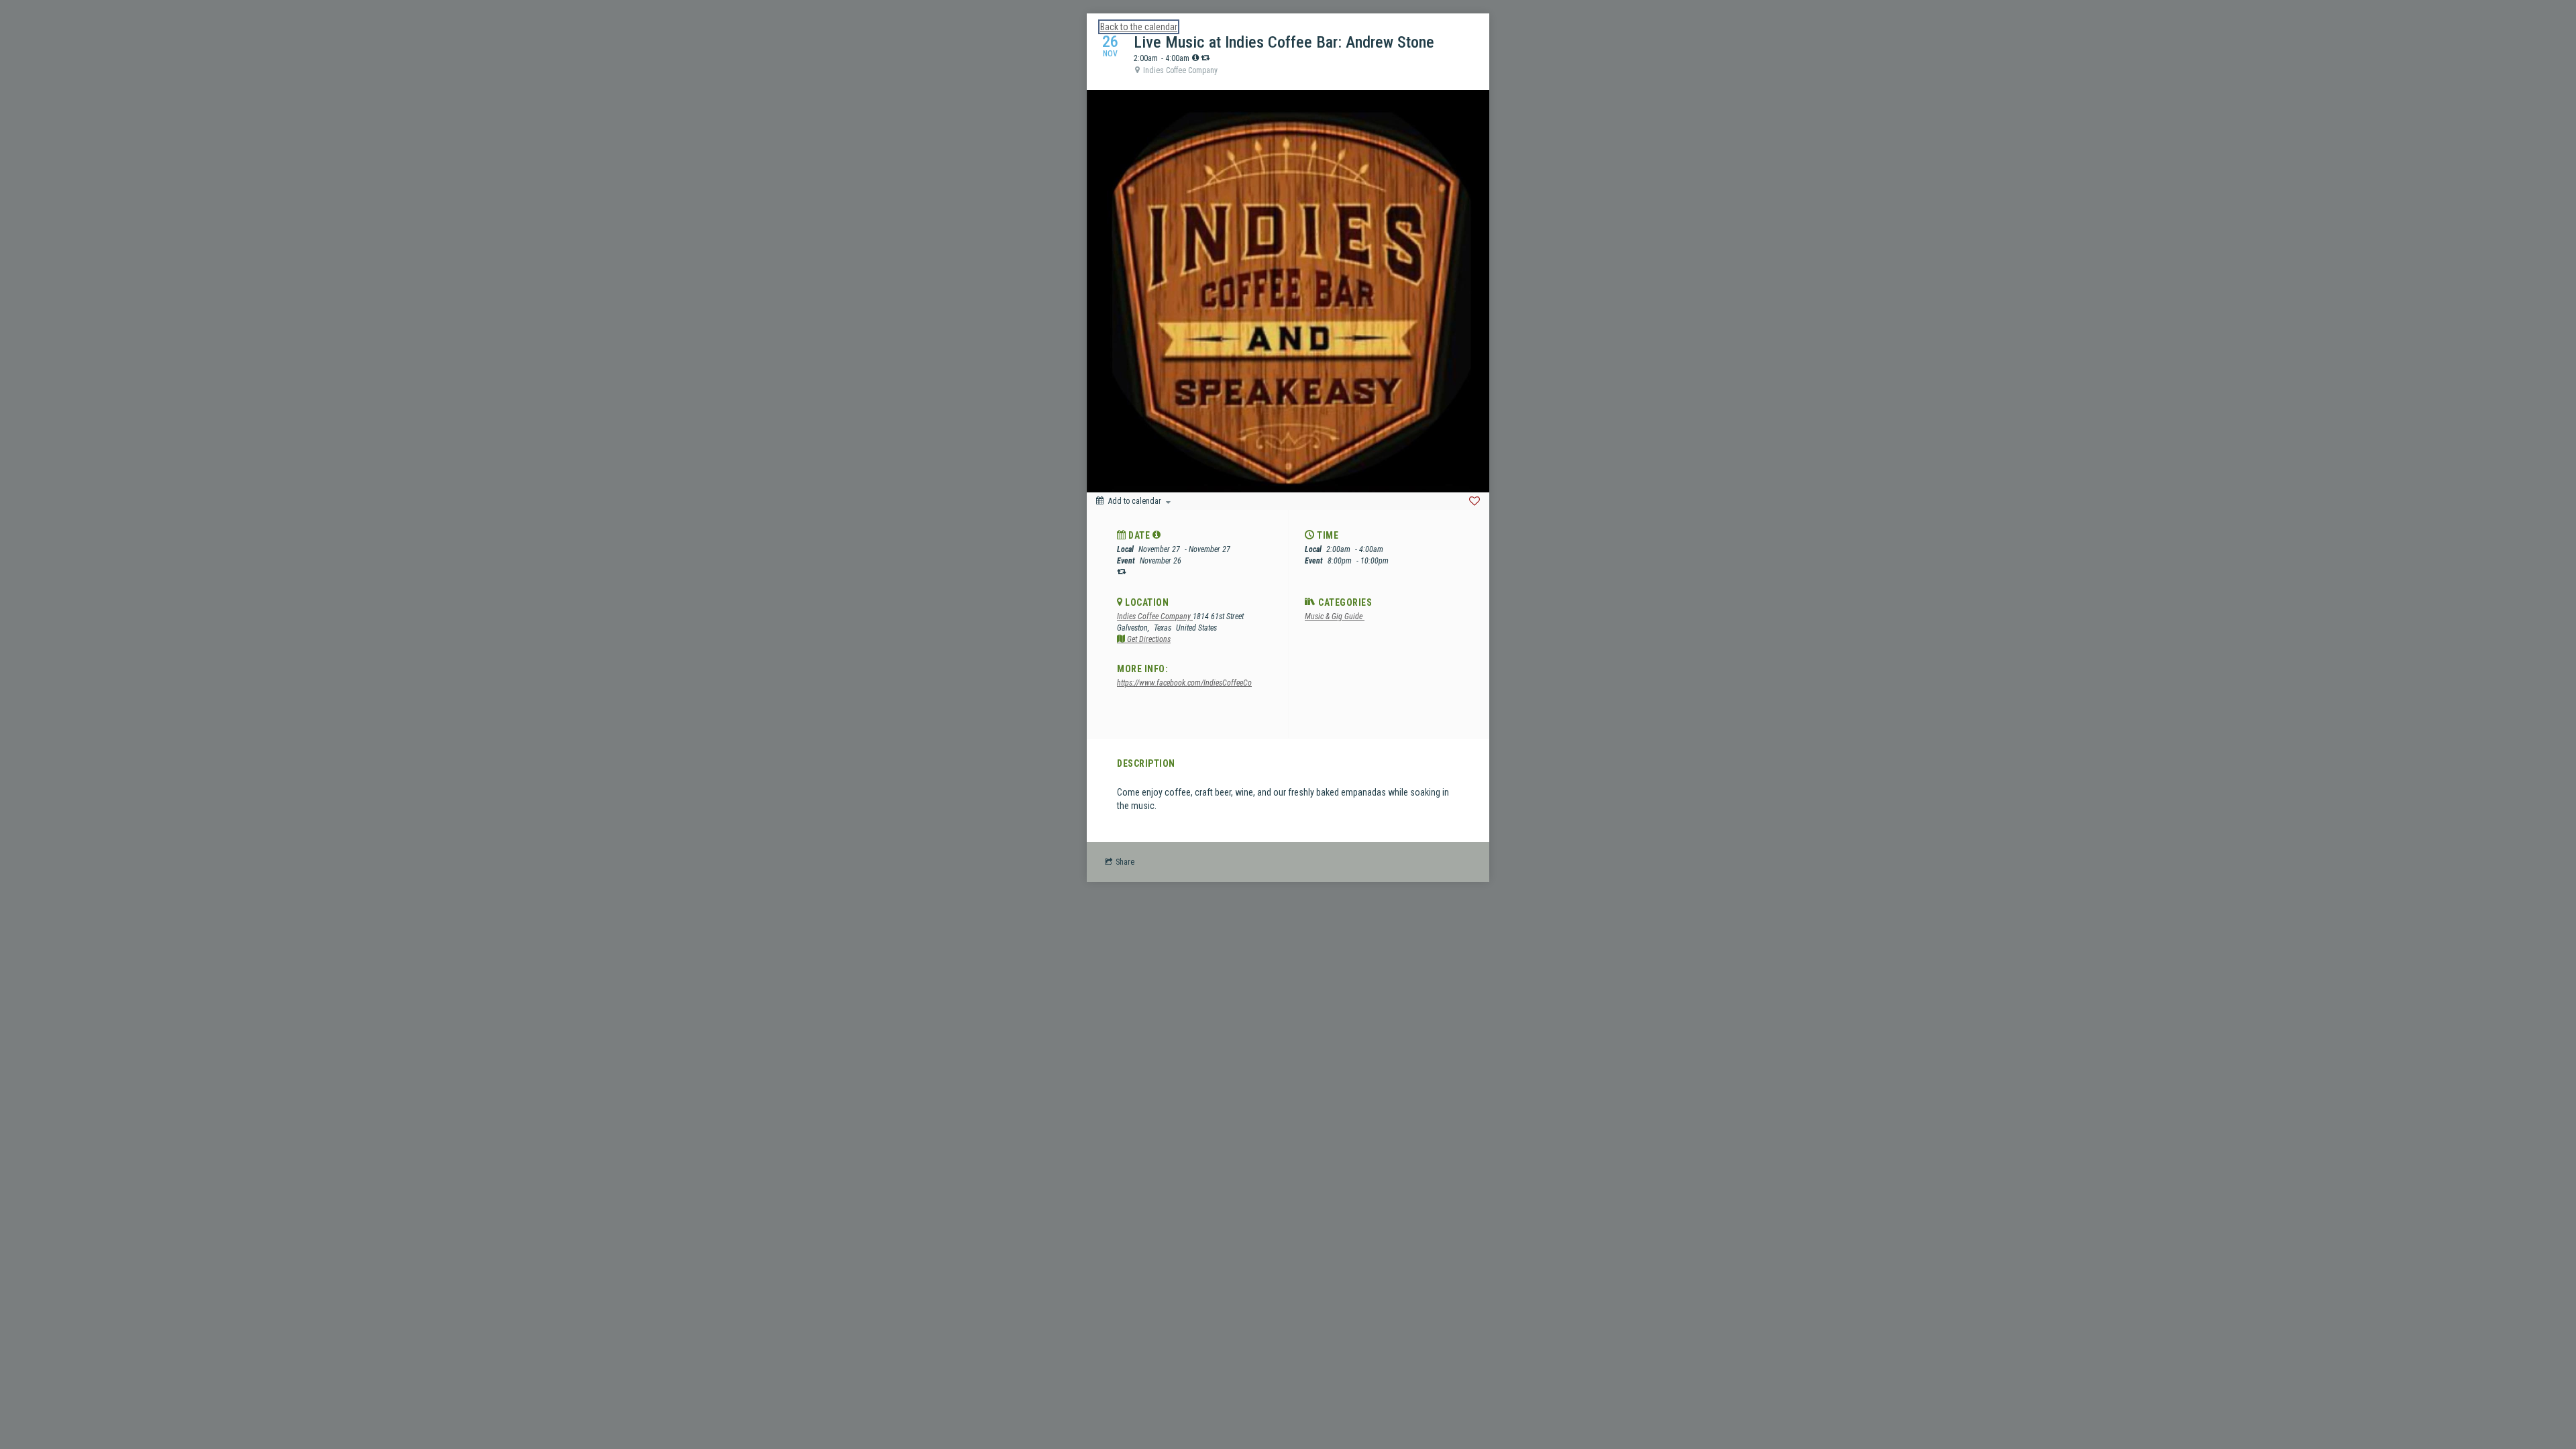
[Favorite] (1474, 501)
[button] (1157, 535)
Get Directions (1148, 639)
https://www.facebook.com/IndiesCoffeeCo (1184, 683)
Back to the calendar (1139, 27)
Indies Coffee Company (1155, 616)
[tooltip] (1195, 58)
